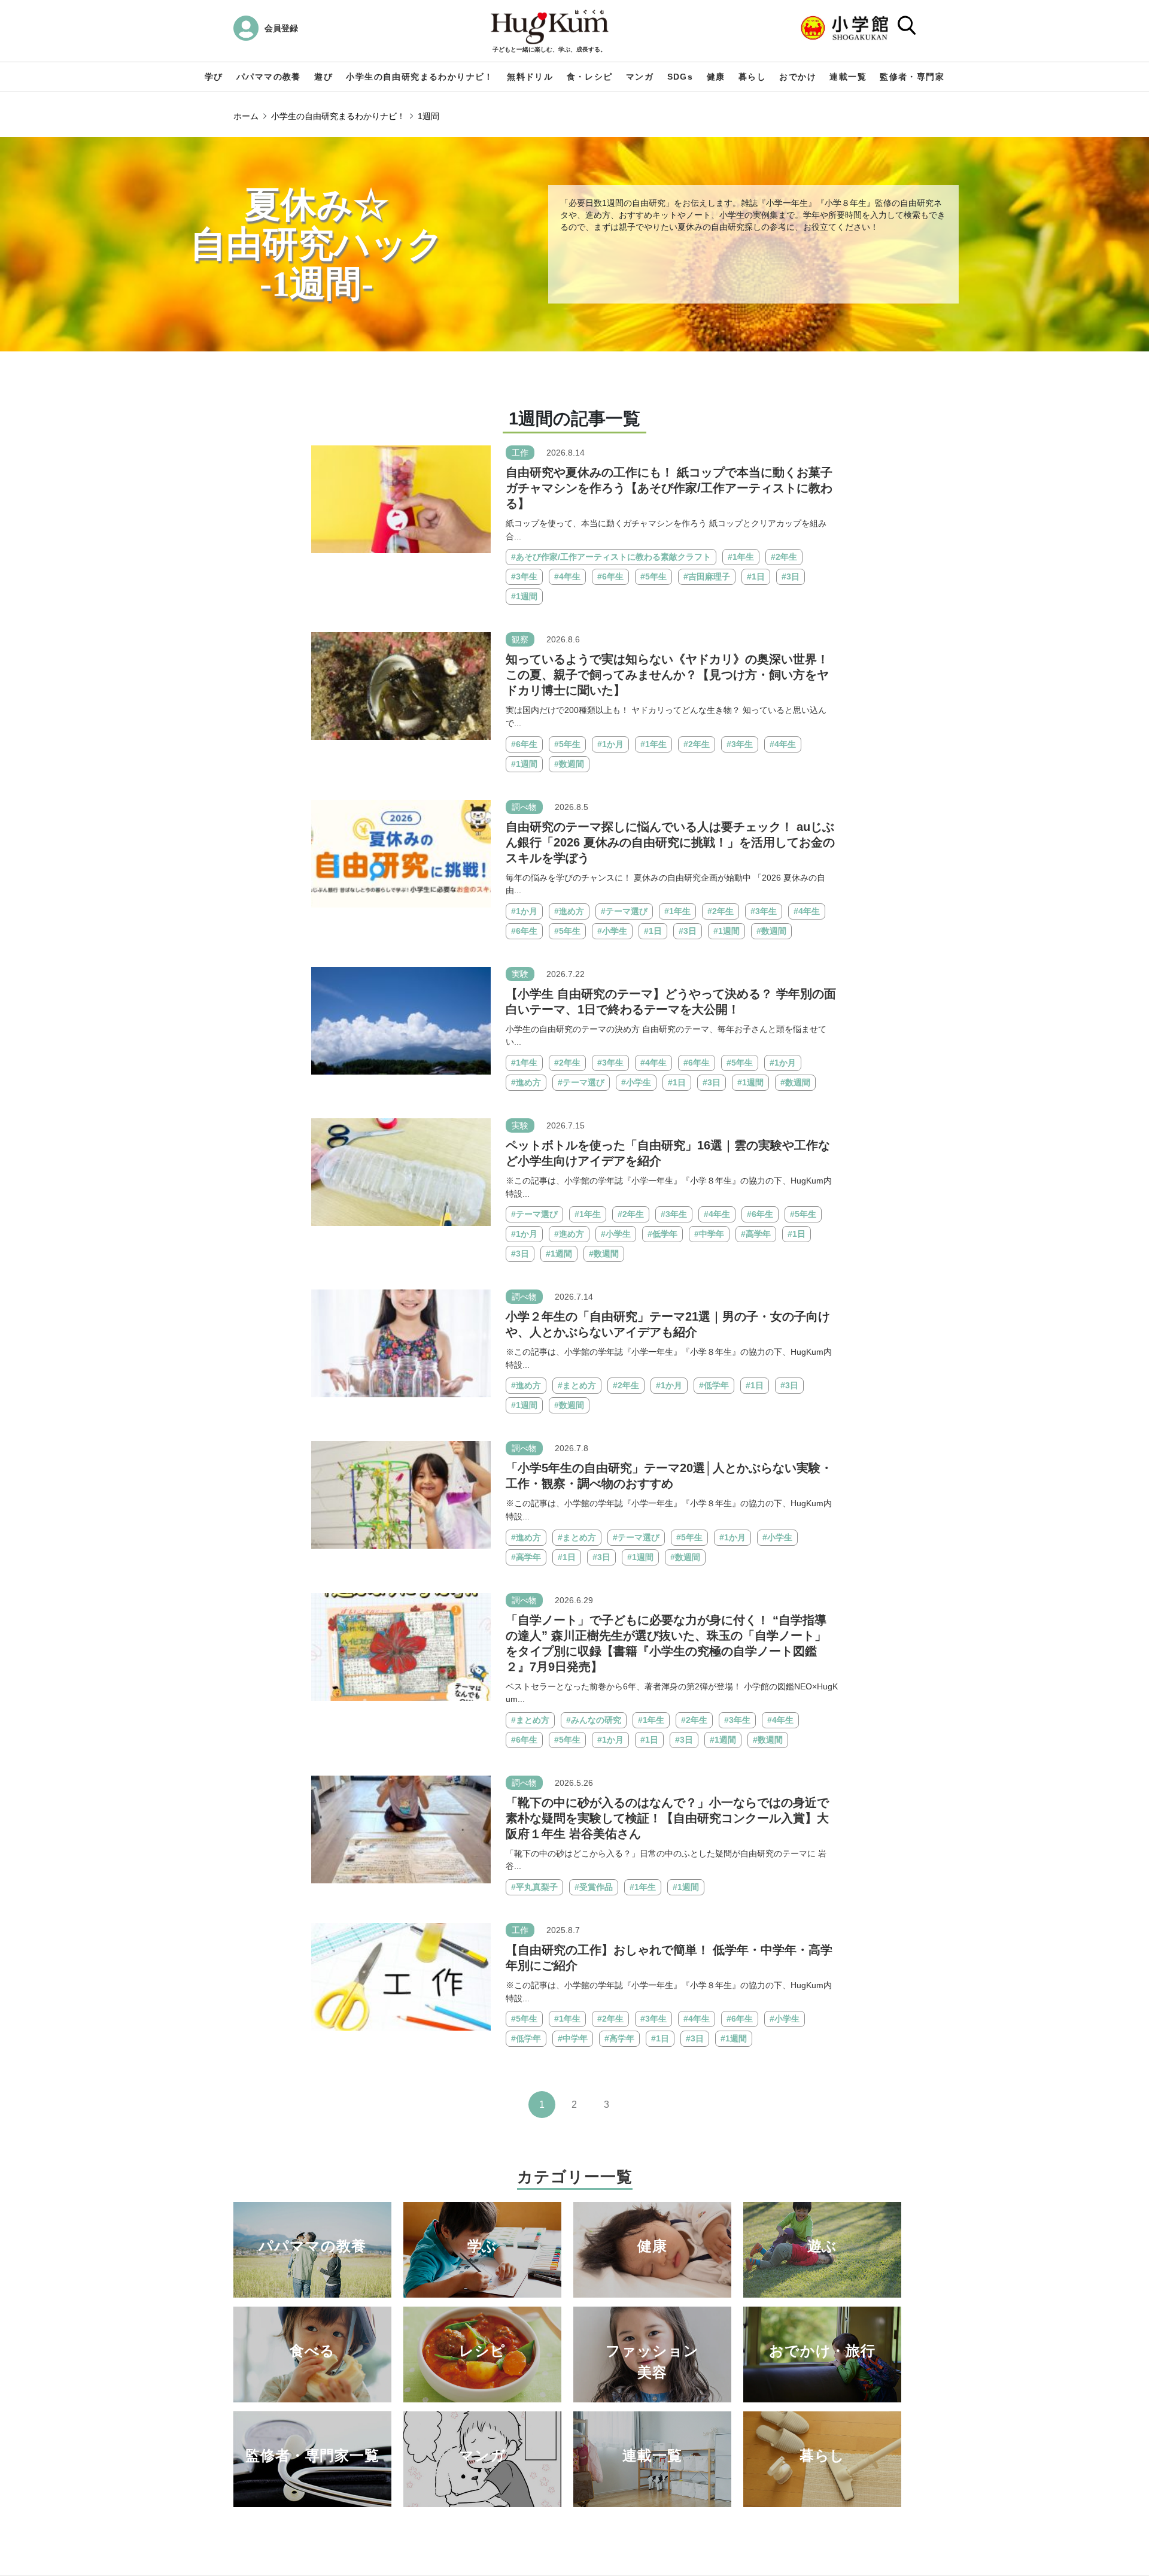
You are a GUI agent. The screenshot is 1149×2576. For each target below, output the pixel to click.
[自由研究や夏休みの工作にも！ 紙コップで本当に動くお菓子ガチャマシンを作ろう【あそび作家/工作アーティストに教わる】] (401, 498)
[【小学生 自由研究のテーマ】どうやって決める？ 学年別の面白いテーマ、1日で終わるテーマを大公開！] (401, 1020)
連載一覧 (848, 77)
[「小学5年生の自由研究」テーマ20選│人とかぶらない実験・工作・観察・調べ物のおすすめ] (401, 1495)
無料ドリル (530, 77)
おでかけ (798, 77)
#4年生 (567, 577)
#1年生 (741, 557)
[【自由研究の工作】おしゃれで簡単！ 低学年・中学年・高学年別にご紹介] (401, 1976)
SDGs (680, 77)
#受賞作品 (594, 1887)
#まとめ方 (577, 1385)
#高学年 (756, 1234)
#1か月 (610, 744)
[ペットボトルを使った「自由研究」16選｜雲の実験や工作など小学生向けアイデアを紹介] (401, 1171)
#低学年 (662, 1234)
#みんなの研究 (594, 1720)
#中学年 (709, 1234)
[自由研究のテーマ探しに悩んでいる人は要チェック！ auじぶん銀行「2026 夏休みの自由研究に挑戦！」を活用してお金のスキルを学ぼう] (401, 853)
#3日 (791, 577)
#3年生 (524, 577)
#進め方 (569, 911)
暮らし (752, 77)
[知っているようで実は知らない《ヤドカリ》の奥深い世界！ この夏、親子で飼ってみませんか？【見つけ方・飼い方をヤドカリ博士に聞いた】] (401, 686)
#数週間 (569, 764)
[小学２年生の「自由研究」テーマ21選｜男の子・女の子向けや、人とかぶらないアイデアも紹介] (401, 1342)
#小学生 (612, 931)
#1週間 (524, 596)
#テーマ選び (624, 911)
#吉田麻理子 (707, 577)
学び (214, 77)
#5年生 (653, 577)
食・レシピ (590, 77)
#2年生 (784, 557)
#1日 (756, 577)
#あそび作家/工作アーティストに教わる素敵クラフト (611, 557)
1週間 (428, 116)
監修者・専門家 (912, 77)
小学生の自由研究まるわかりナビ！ (420, 77)
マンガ (640, 77)
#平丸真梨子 (534, 1887)
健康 (716, 77)
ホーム (246, 116)
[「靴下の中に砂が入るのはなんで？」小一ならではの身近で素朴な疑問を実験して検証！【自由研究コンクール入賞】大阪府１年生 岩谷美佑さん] (401, 1829)
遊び (323, 77)
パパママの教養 (269, 77)
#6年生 (610, 577)
